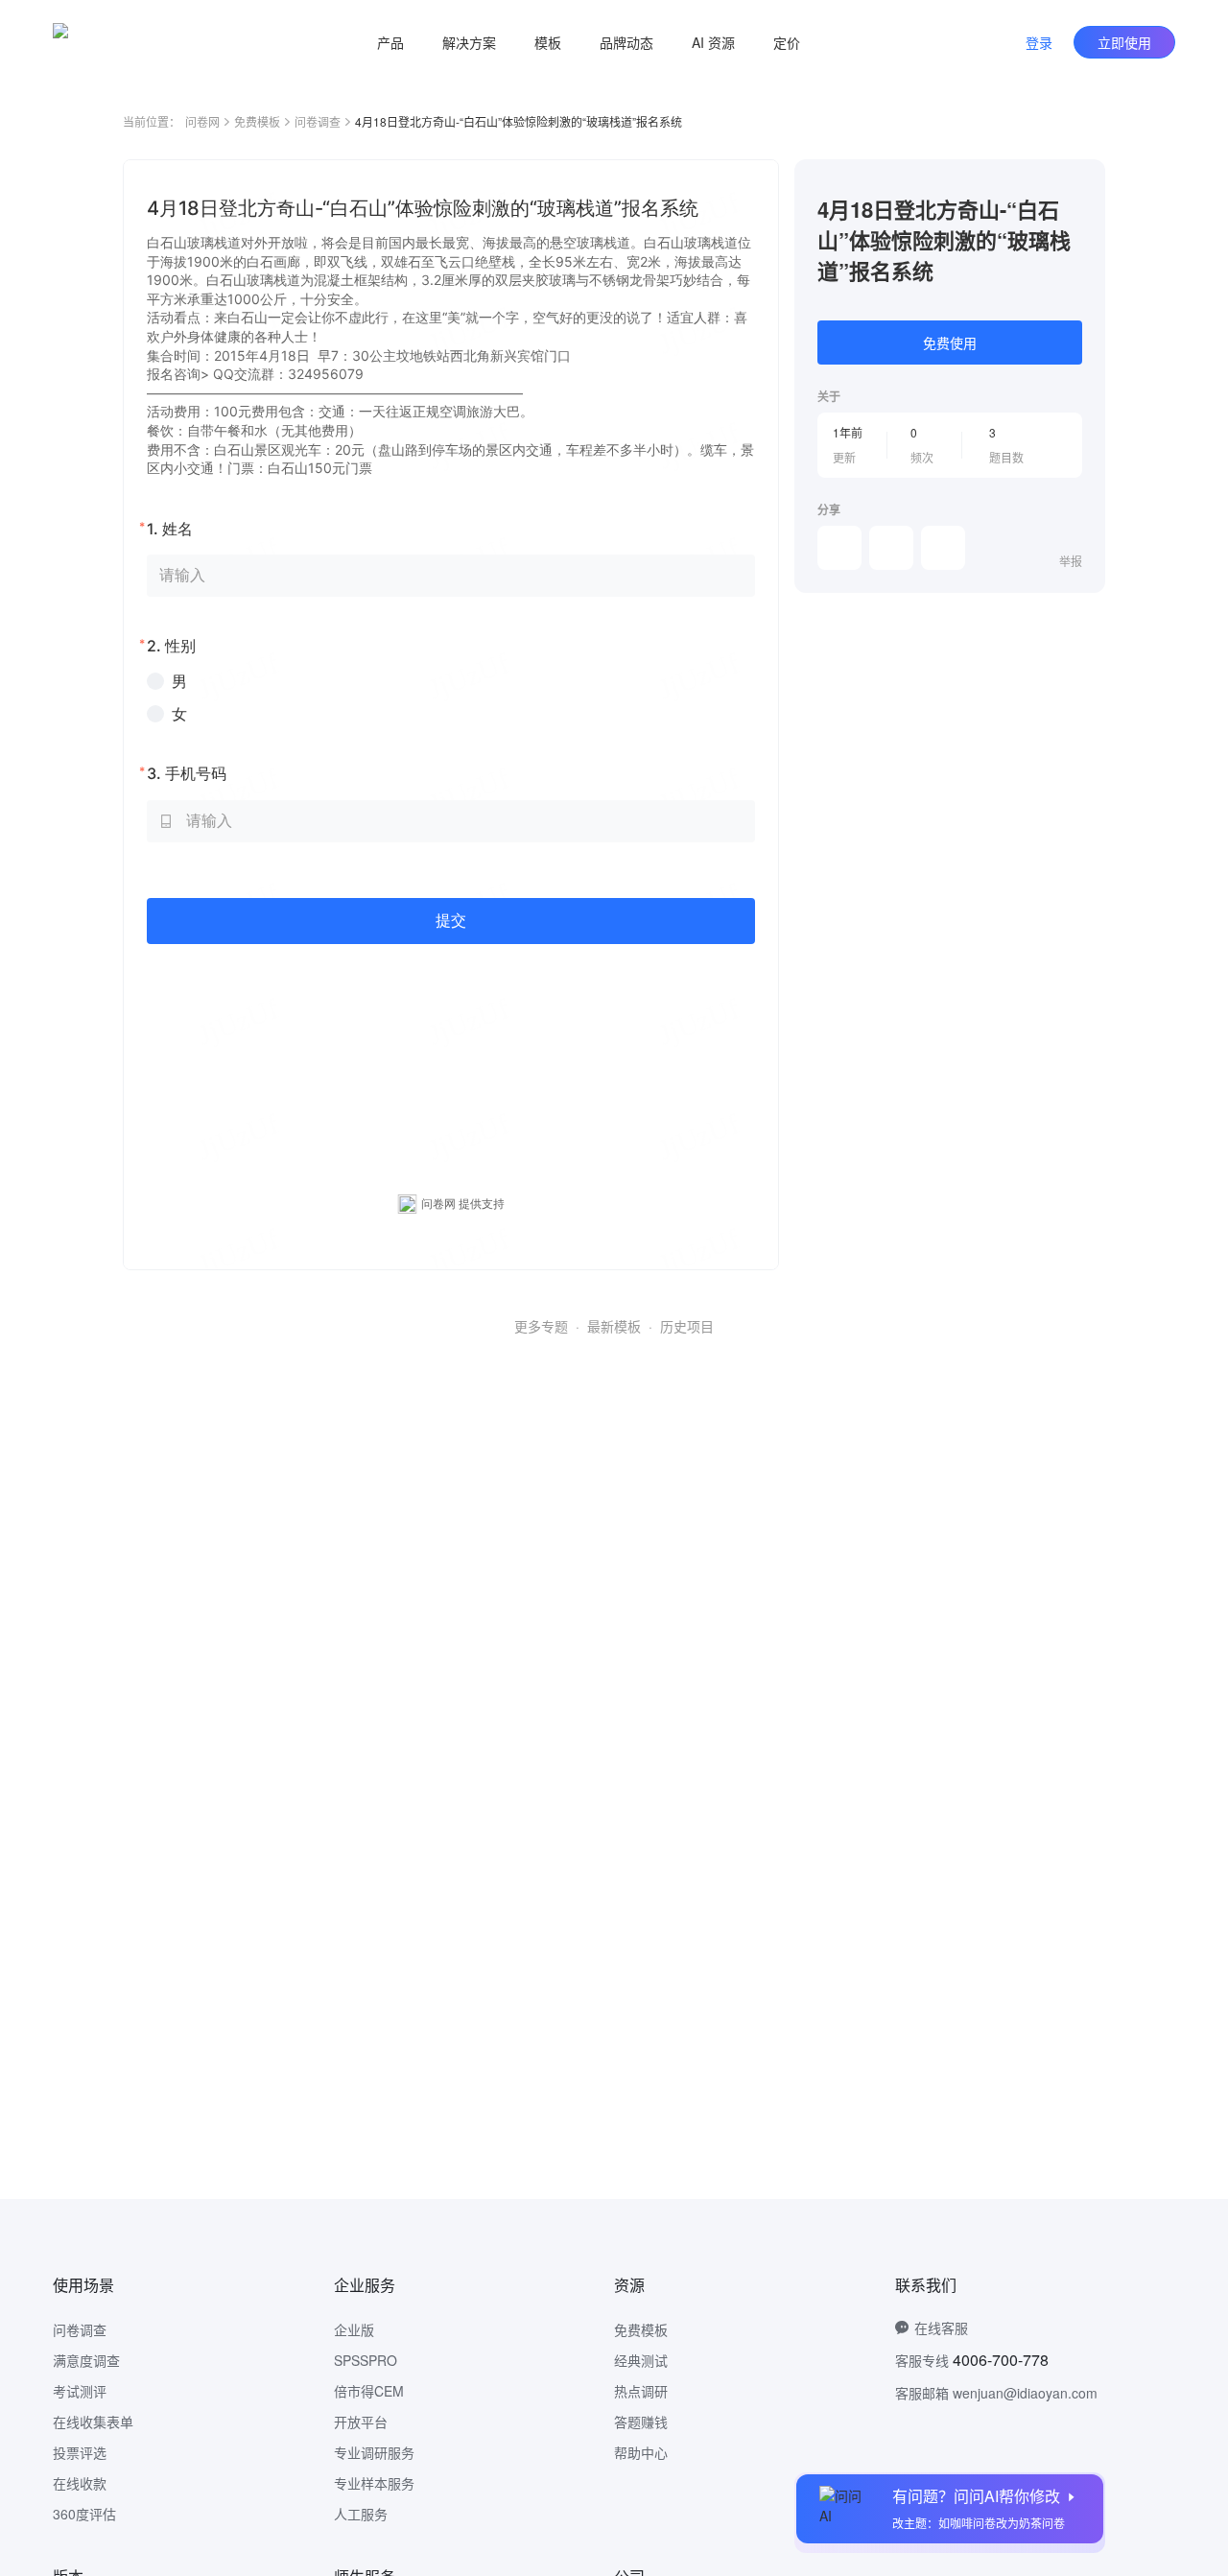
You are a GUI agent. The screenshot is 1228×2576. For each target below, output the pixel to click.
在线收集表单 (93, 2422)
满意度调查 (86, 2360)
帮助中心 (641, 2452)
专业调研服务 (374, 2452)
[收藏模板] (1082, 182)
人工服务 (361, 2514)
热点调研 (641, 2391)
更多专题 (541, 1326)
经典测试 (641, 2360)
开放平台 (361, 2422)
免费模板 (257, 121)
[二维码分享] (943, 548)
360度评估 (84, 2514)
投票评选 (80, 2452)
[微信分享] (839, 548)
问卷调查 (318, 121)
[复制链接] (891, 548)
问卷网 (202, 121)
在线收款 (80, 2483)
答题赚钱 (641, 2422)
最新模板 (614, 1326)
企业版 (354, 2329)
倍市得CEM (369, 2391)
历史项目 (687, 1326)
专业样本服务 (374, 2483)
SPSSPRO (366, 2360)
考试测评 (80, 2391)
